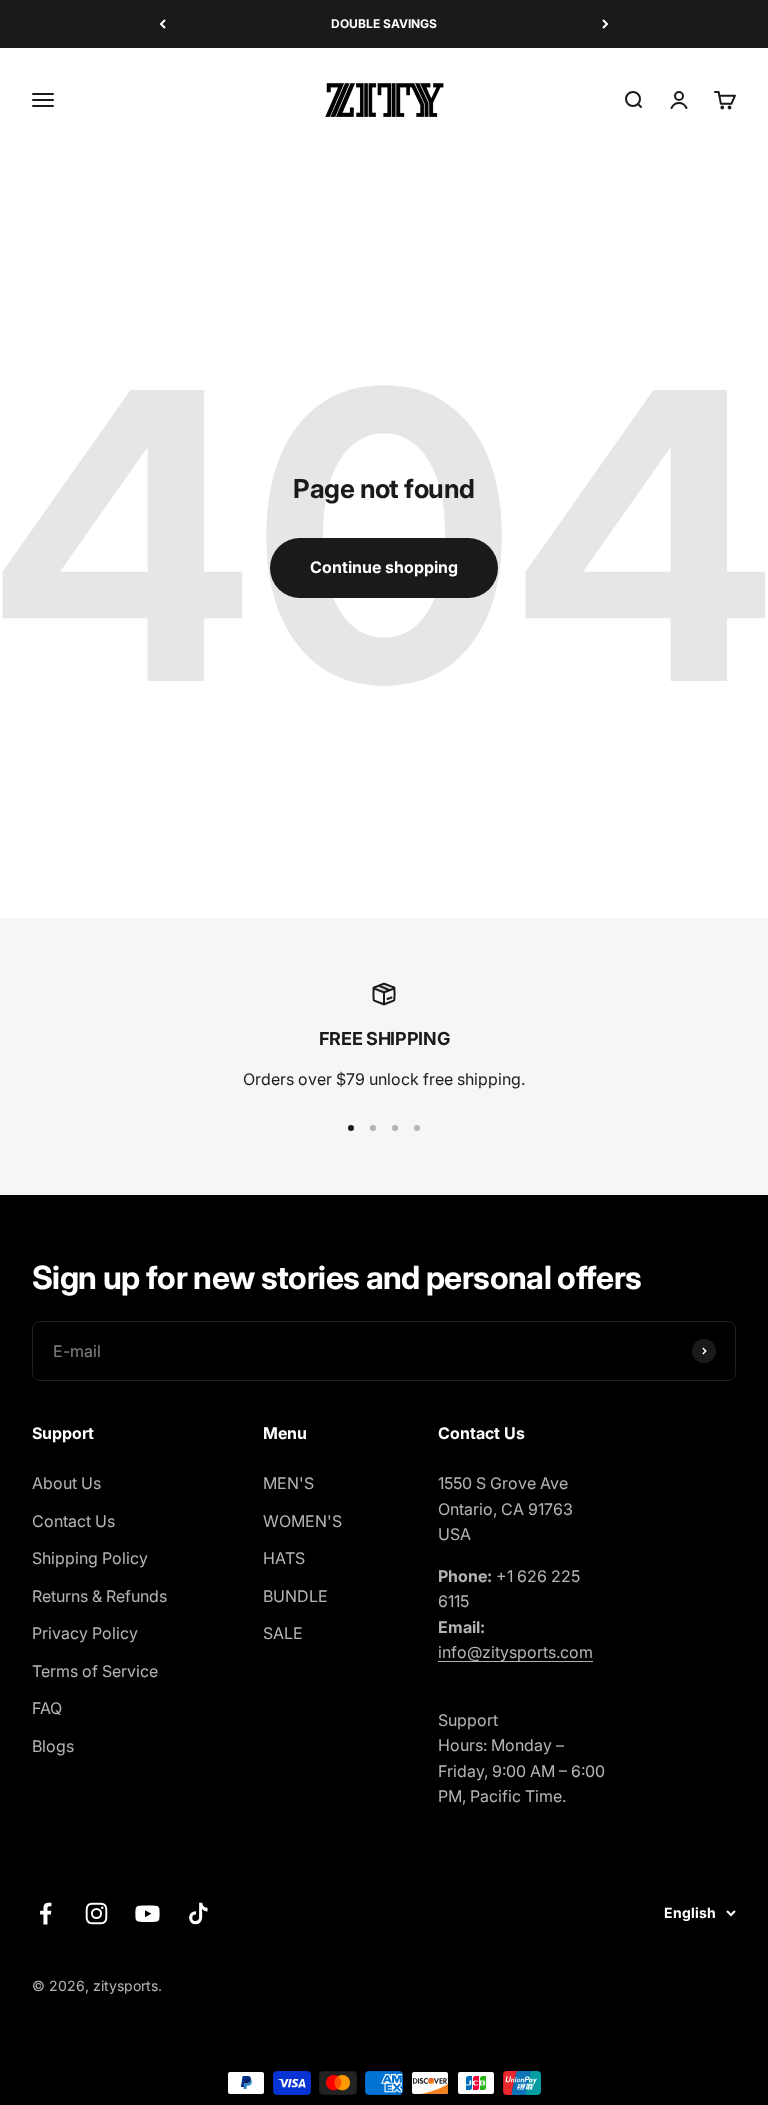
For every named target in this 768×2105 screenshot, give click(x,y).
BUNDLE (295, 1596)
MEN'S (288, 1483)
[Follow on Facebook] (45, 1913)
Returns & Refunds (99, 1596)
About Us (66, 1483)
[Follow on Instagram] (96, 1913)
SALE (283, 1633)
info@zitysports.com (515, 1652)
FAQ (47, 1708)
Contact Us (73, 1521)
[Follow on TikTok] (198, 1913)
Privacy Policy (85, 1633)
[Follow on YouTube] (147, 1913)
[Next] (605, 24)
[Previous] (162, 24)
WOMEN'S (302, 1521)
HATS (284, 1558)
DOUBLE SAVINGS (384, 23)
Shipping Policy (90, 1558)
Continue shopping (384, 567)
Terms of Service (95, 1671)
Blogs (53, 1746)
